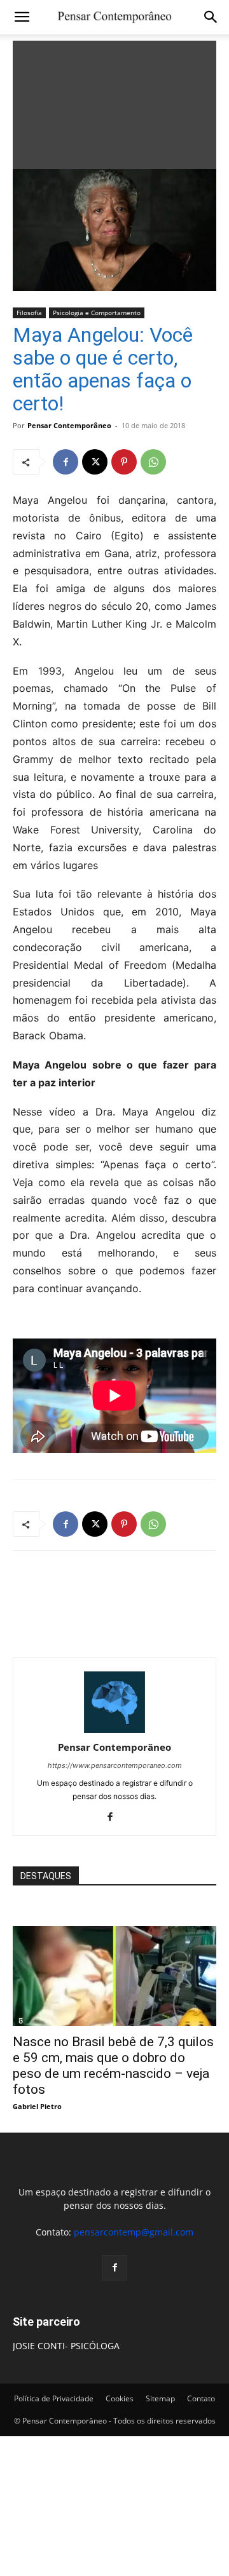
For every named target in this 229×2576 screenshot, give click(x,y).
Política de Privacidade (54, 2398)
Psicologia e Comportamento (97, 313)
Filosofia (29, 313)
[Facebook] (66, 462)
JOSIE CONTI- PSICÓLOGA (66, 2346)
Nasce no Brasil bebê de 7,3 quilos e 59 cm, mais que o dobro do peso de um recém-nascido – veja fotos (113, 2066)
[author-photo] (114, 1730)
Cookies (120, 2398)
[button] (22, 17)
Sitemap (160, 2398)
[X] (95, 462)
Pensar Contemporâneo (69, 425)
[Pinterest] (124, 462)
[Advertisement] (114, 102)
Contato (201, 2398)
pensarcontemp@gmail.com (134, 2232)
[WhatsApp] (153, 462)
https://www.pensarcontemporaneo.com (115, 1765)
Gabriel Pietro (37, 2106)
